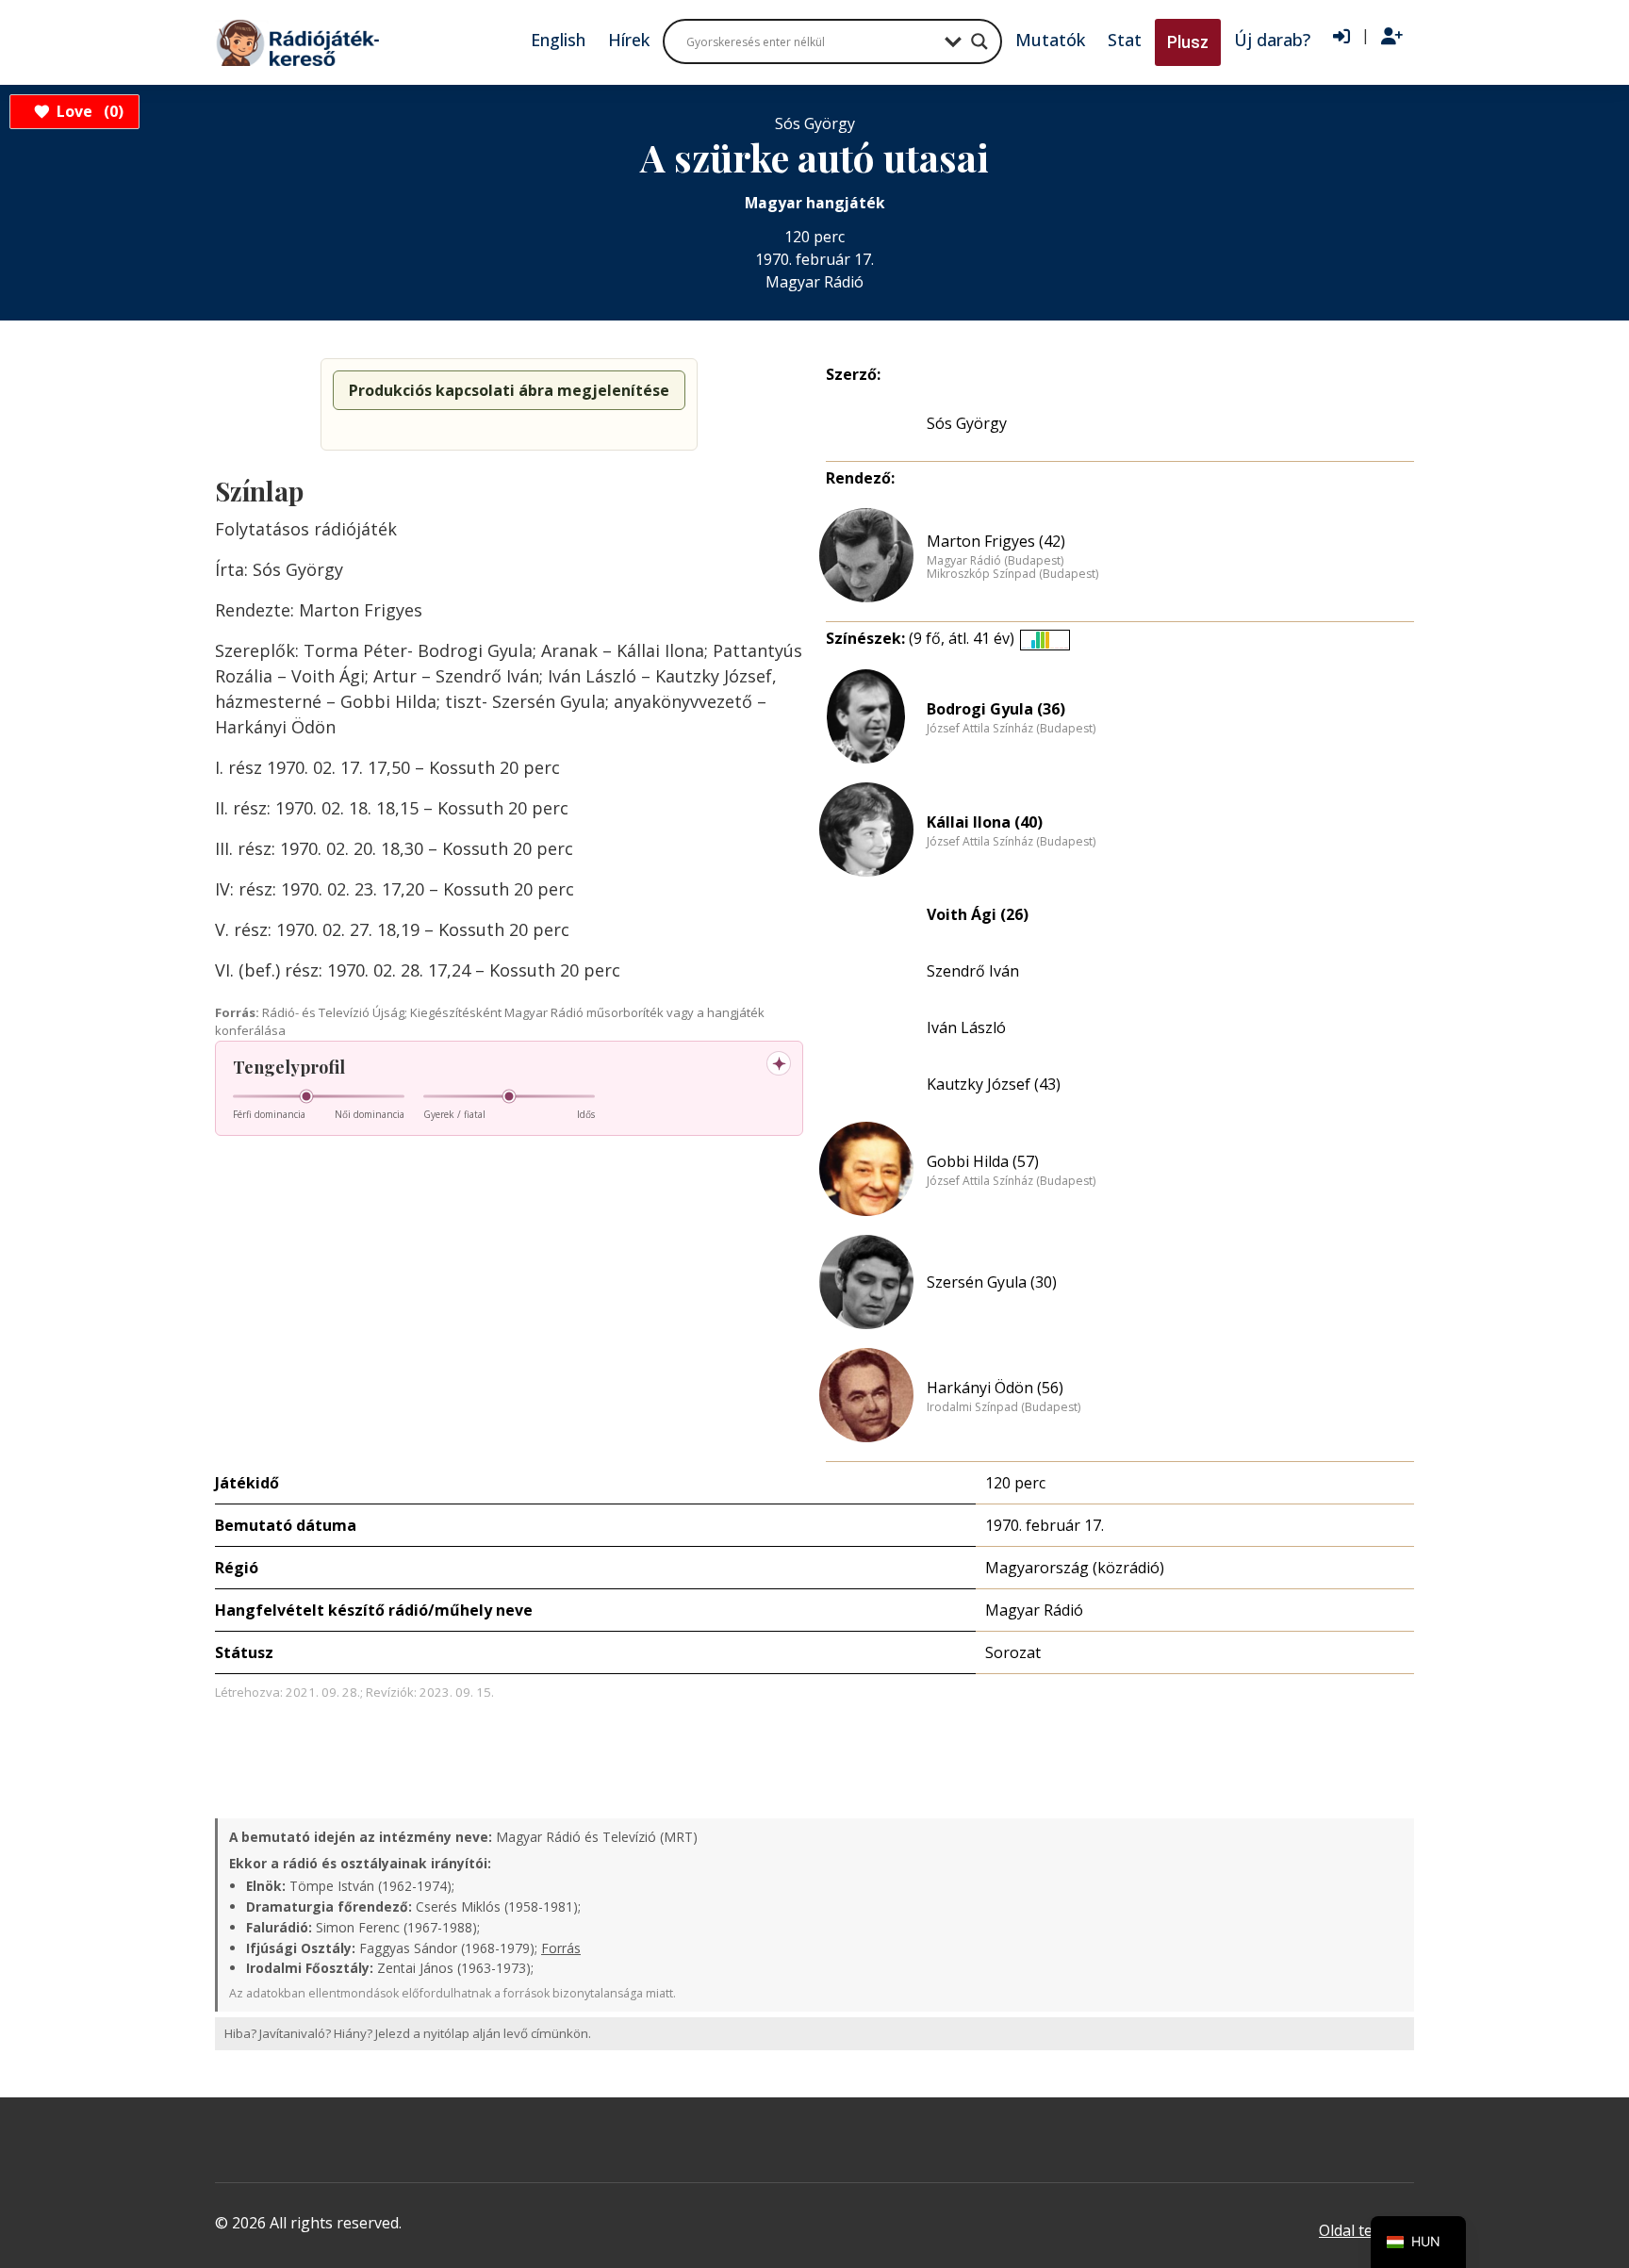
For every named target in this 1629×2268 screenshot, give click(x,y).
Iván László (966, 1027)
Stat (1125, 40)
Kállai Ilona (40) (985, 822)
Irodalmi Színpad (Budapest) (1004, 1407)
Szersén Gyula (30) (992, 1282)
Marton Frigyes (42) (996, 541)
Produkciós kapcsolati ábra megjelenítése (509, 390)
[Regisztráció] (1392, 37)
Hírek (629, 40)
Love (87, 111)
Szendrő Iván (973, 971)
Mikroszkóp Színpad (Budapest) (1012, 574)
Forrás (561, 1948)
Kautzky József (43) (994, 1084)
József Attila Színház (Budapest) (1011, 729)
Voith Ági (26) (978, 914)
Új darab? (1272, 40)
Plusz (1188, 42)
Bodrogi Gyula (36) (996, 709)
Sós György (967, 423)
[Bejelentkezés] (1341, 37)
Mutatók (1050, 40)
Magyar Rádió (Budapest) (995, 561)
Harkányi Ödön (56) (995, 1388)
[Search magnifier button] (979, 41)
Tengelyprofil (289, 1067)
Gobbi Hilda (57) (983, 1161)
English (558, 40)
